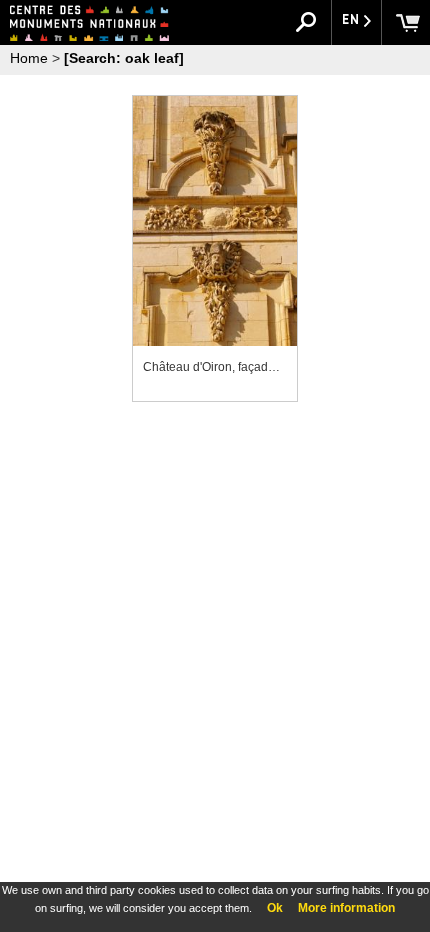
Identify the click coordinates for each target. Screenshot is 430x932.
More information (346, 908)
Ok (275, 908)
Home (29, 58)
